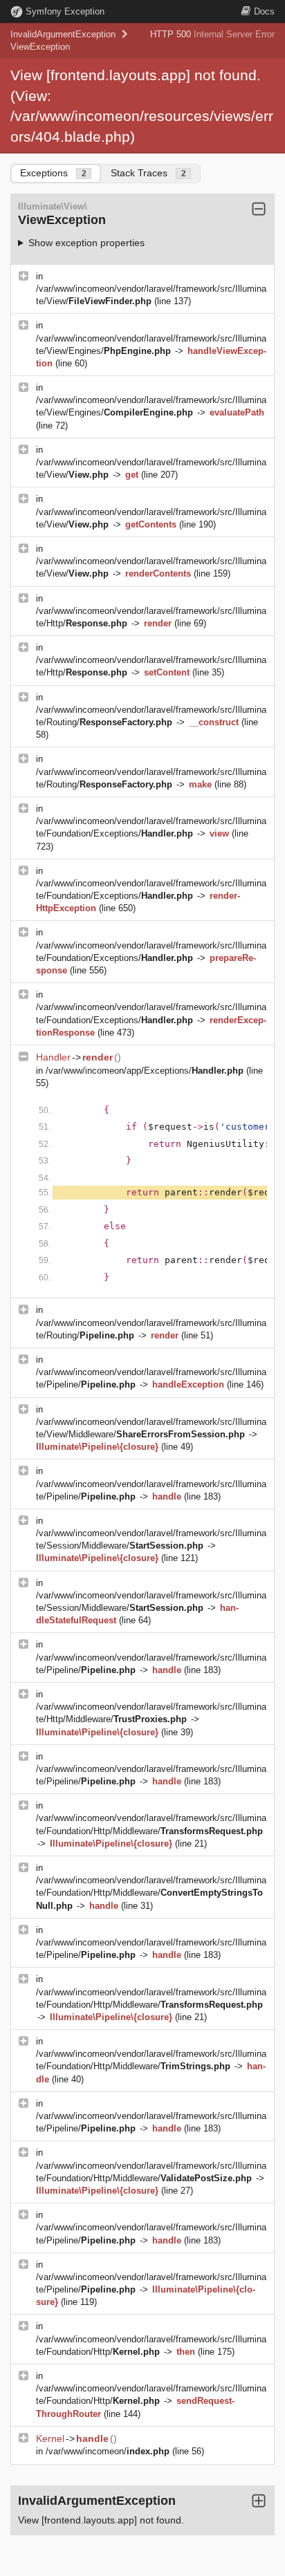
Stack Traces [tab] (148, 173)
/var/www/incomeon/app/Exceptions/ (145, 1071)
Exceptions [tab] (53, 173)
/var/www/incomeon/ (108, 2451)
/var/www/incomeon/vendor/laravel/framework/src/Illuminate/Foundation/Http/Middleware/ (151, 1893)
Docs (264, 11)
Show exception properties (86, 243)
